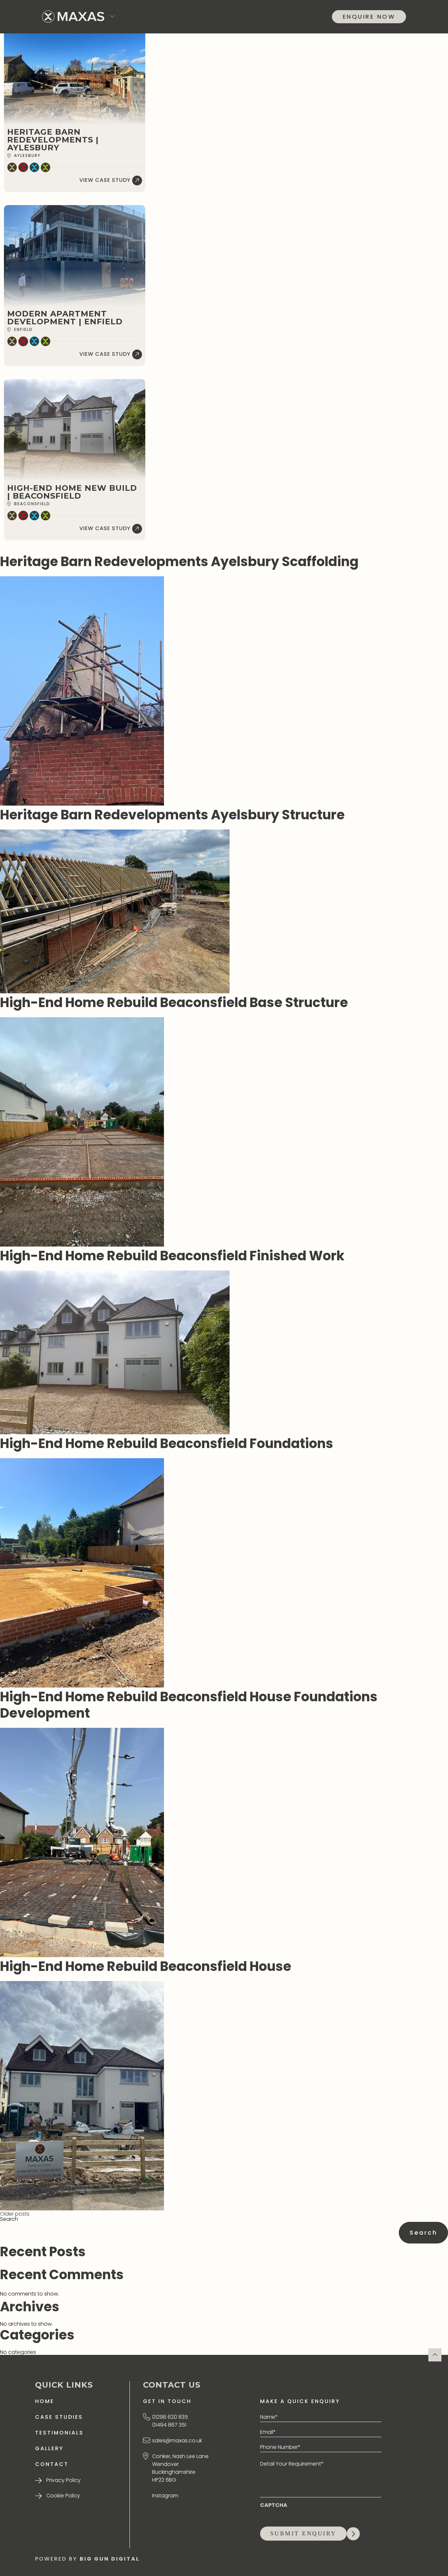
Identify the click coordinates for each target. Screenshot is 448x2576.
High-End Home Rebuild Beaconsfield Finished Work (172, 1256)
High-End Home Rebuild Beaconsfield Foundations (167, 1443)
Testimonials (59, 2433)
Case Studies (59, 2417)
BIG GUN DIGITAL (110, 2559)
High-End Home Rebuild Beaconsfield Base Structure (174, 1002)
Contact (52, 2464)
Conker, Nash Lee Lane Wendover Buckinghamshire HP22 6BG (180, 2468)
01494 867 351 (169, 2425)
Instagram (165, 2496)
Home (45, 2401)
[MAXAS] (73, 17)
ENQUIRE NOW (369, 17)
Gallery (49, 2448)
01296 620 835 (170, 2417)
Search (9, 2219)
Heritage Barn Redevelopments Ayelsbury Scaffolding (179, 562)
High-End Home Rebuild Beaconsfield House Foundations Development (189, 1705)
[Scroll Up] (435, 2355)
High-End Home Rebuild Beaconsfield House (146, 1966)
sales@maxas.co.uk (177, 2441)
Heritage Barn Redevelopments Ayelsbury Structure (172, 815)
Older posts (15, 2214)
